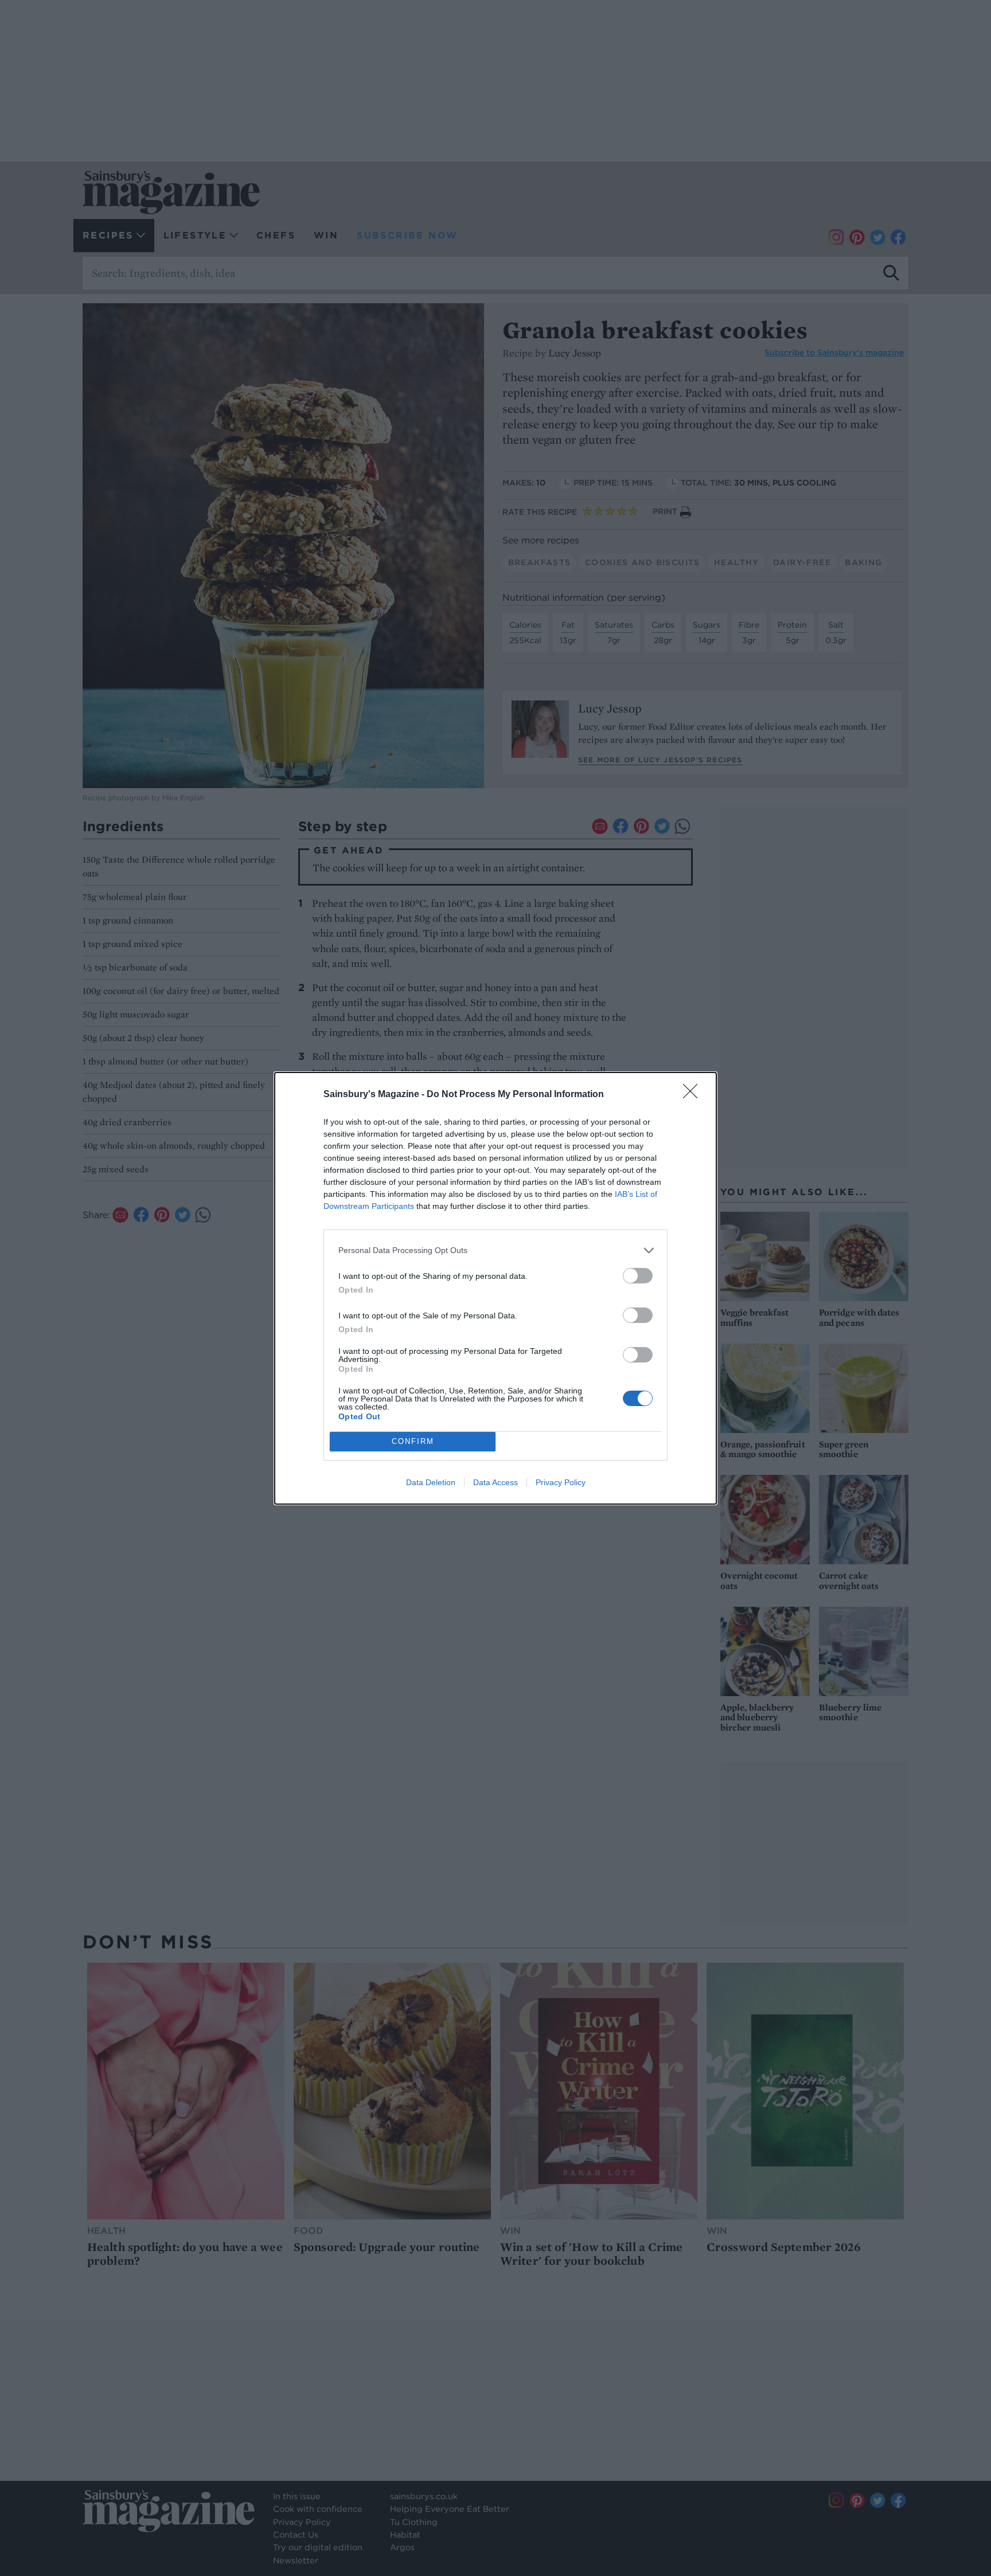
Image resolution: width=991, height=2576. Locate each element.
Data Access (495, 1482)
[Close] (694, 1095)
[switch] (638, 1276)
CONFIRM (413, 1441)
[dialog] (495, 1288)
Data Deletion (431, 1482)
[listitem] (495, 1250)
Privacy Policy (561, 1482)
